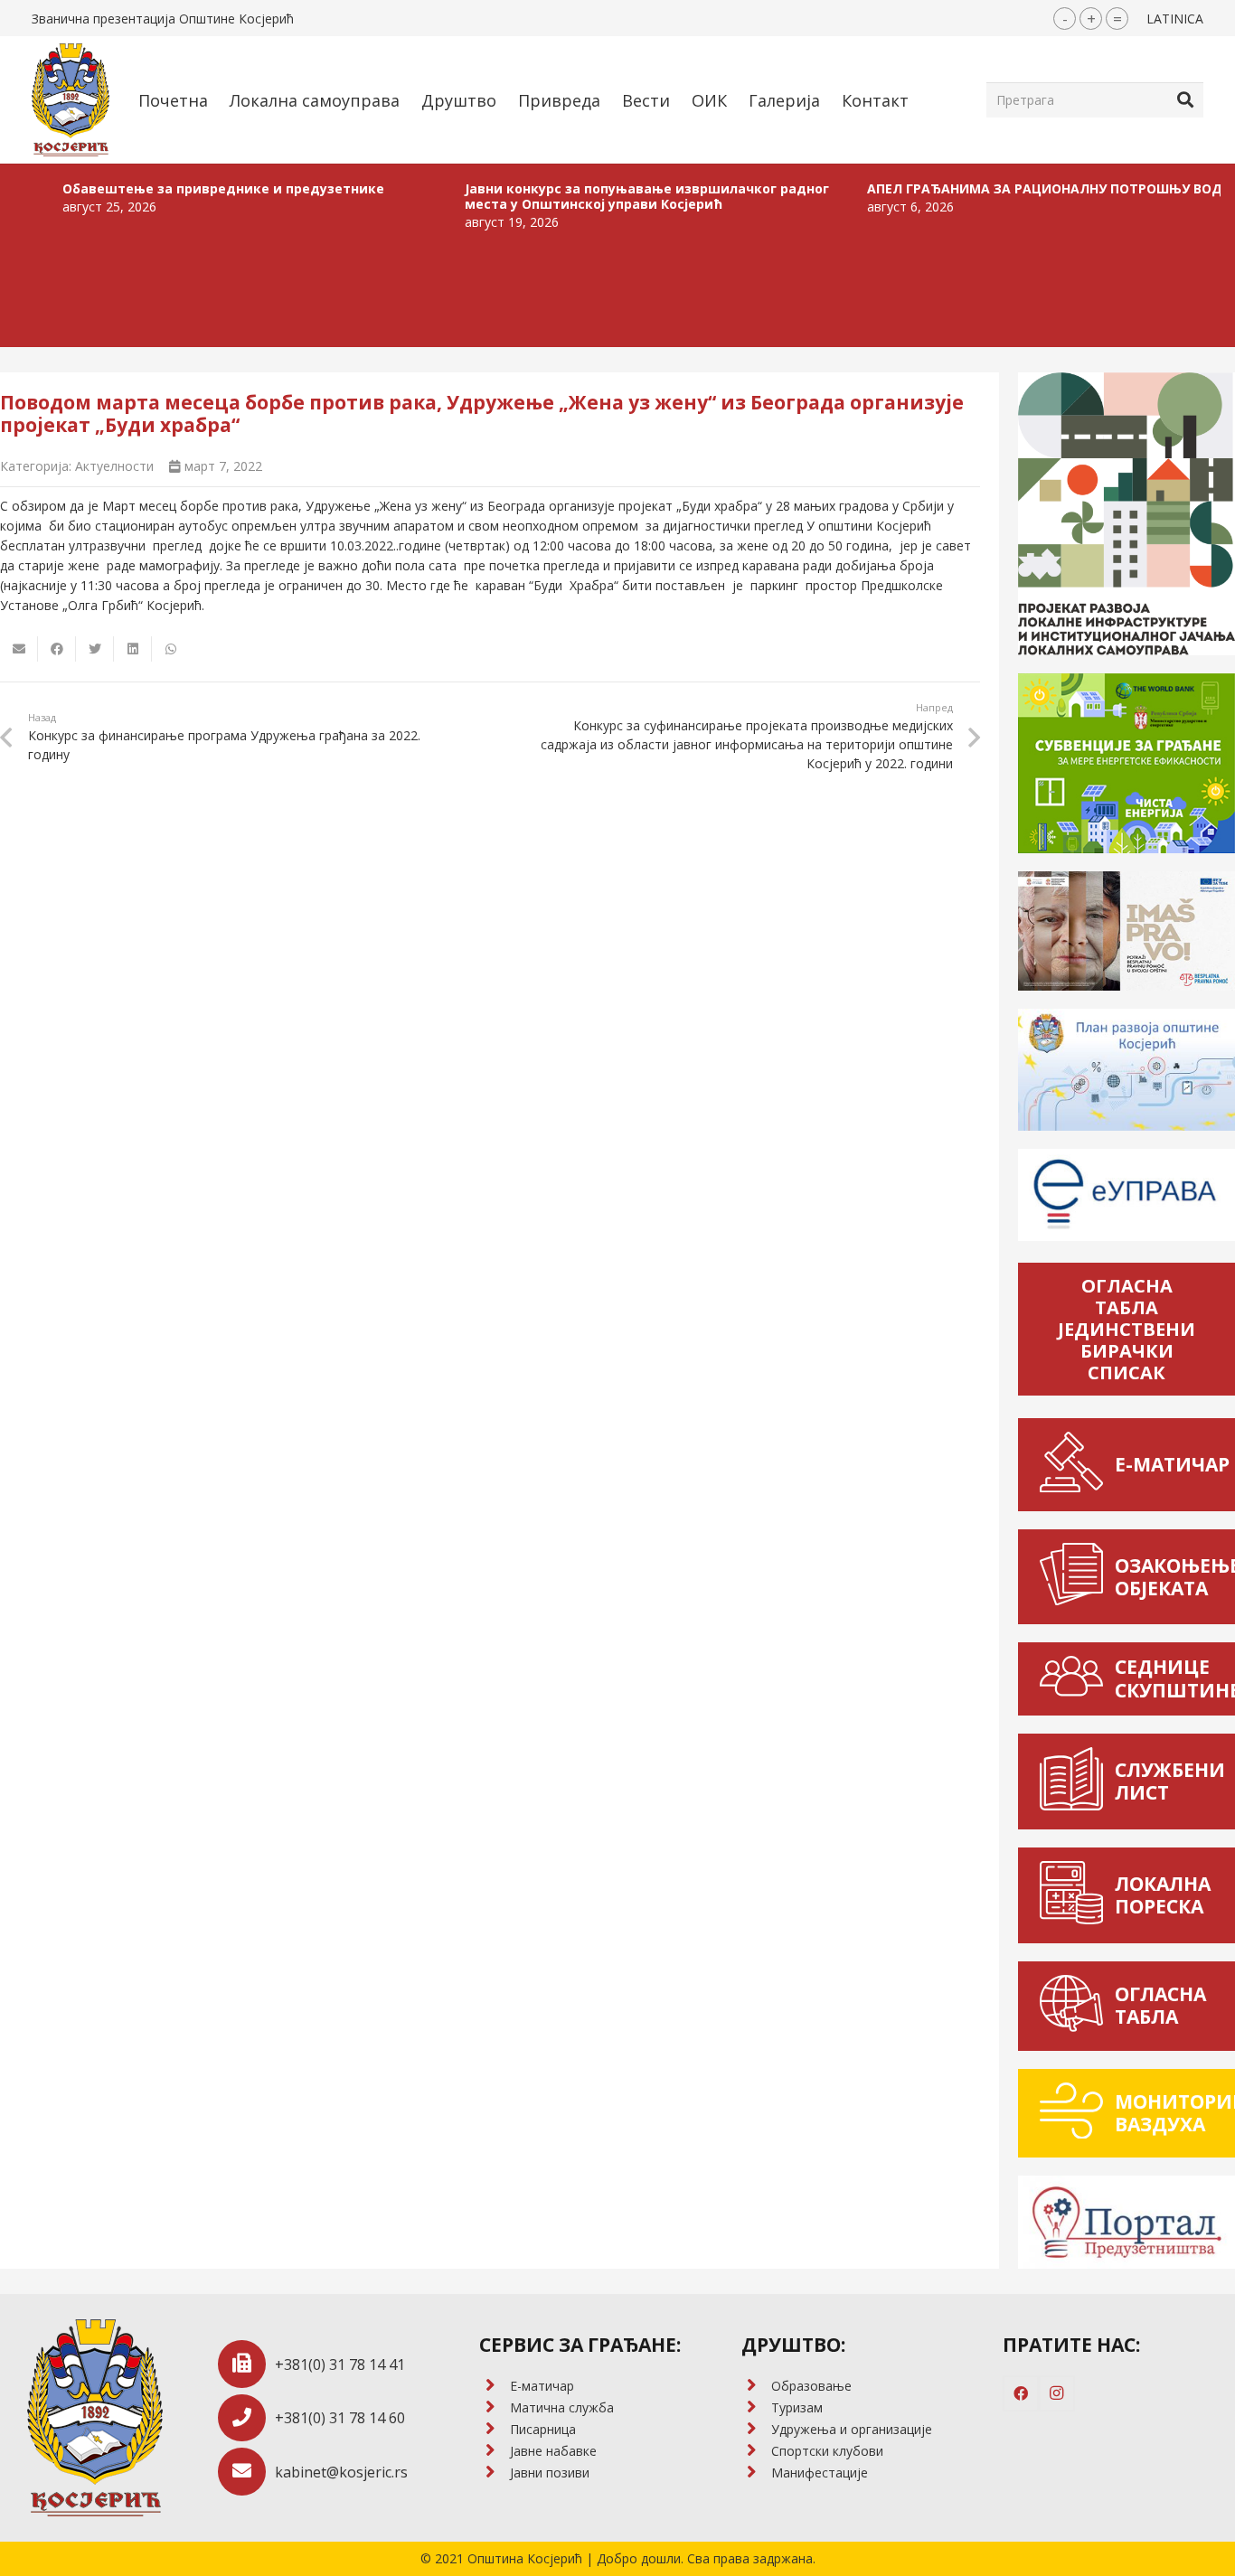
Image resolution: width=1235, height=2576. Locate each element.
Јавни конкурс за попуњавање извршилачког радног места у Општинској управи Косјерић (580, 196)
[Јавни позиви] (494, 2473)
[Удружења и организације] (756, 2430)
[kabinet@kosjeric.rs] (246, 2472)
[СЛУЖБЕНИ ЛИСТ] (1075, 1782)
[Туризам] (756, 2408)
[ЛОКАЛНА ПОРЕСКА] (1075, 1895)
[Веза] (71, 100)
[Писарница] (494, 2430)
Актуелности (114, 466)
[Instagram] (1057, 2393)
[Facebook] (1021, 2393)
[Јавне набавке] (494, 2451)
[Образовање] (756, 2386)
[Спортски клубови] (756, 2451)
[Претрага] (1185, 99)
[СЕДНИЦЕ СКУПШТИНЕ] (1075, 1678)
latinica (1175, 19)
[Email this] (19, 649)
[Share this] (57, 649)
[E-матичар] (494, 2386)
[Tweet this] (95, 649)
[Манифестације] (756, 2473)
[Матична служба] (494, 2408)
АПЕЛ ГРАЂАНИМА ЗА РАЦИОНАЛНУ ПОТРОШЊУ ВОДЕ (980, 188)
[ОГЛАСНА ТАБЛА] (1075, 2006)
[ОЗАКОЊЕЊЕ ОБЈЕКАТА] (1075, 1577)
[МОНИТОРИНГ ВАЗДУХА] (1075, 2114)
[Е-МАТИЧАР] (1075, 1465)
